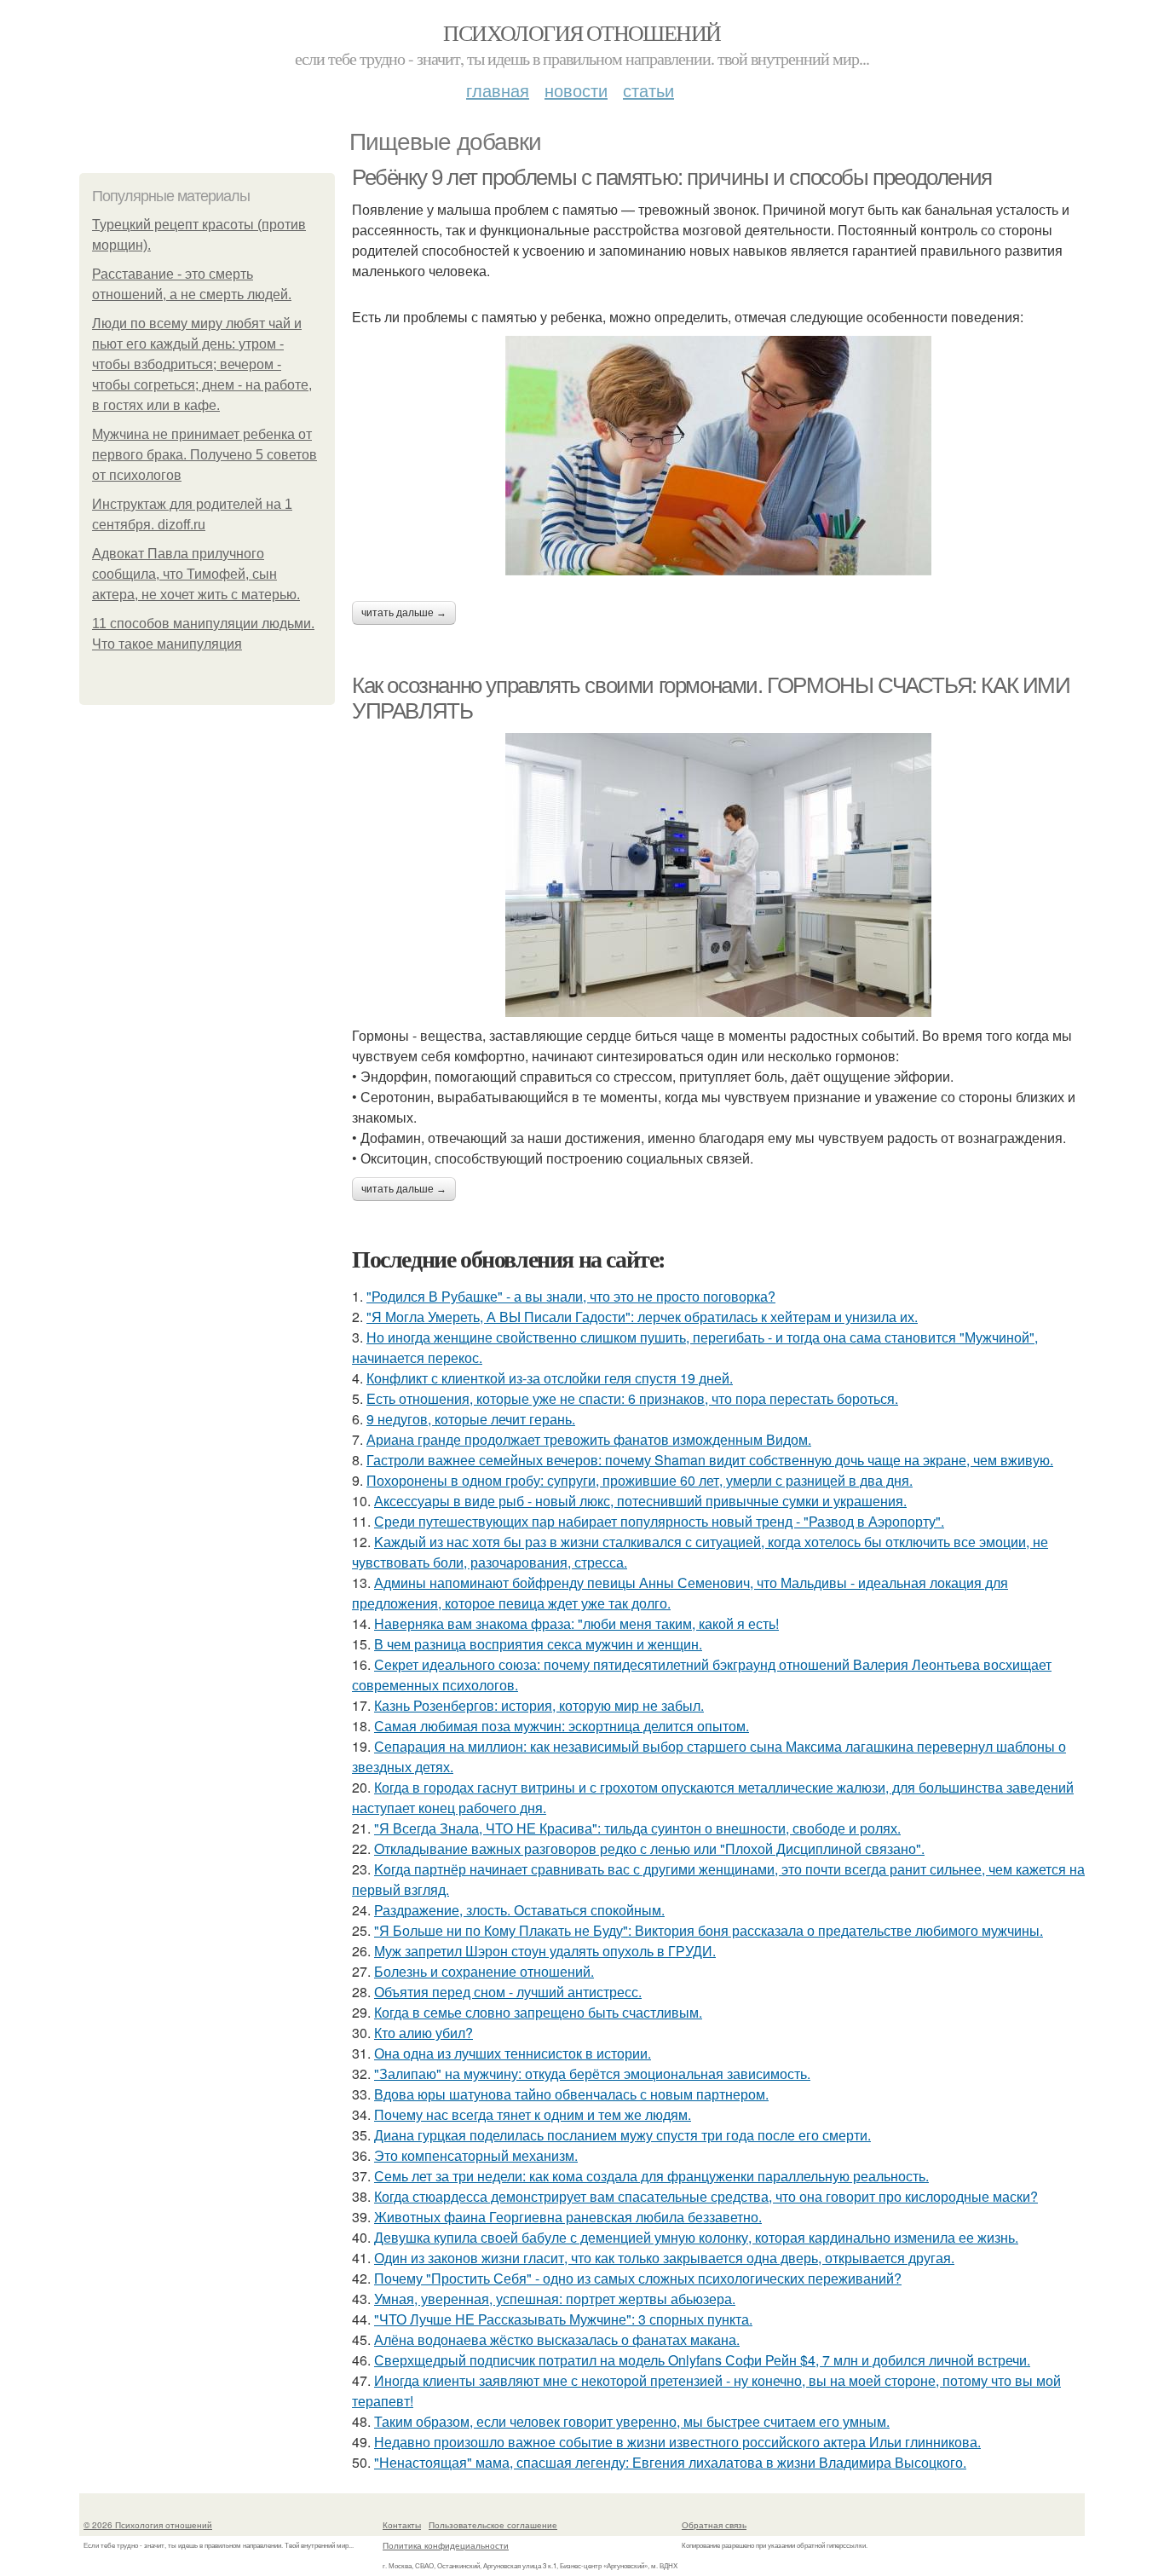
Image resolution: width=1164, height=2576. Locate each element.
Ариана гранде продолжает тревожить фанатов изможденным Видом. (589, 1439)
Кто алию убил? (424, 2033)
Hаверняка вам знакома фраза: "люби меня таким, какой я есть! (576, 1623)
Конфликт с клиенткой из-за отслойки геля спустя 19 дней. (550, 1378)
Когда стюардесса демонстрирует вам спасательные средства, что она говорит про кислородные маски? (706, 2196)
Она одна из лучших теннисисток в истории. (513, 2053)
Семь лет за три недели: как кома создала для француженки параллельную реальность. (651, 2176)
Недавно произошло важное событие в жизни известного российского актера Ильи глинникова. (677, 2442)
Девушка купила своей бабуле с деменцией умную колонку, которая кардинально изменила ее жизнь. (696, 2237)
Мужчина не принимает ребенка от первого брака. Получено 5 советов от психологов (205, 455)
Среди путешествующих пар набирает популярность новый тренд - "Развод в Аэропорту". (659, 1521)
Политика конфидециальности (446, 2545)
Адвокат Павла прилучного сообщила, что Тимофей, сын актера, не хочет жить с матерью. (196, 574)
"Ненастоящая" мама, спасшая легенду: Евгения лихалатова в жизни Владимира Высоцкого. (670, 2462)
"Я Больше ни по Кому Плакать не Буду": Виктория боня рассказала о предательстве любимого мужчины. (709, 1930)
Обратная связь (714, 2525)
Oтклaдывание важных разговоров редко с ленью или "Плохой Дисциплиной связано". (649, 1848)
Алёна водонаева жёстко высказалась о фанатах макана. (557, 2339)
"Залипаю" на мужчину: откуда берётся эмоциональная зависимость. (592, 2074)
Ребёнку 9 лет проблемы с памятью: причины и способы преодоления (672, 177)
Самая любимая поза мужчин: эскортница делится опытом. (562, 1726)
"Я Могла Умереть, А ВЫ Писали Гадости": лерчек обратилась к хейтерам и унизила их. (642, 1317)
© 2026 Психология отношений (148, 2525)
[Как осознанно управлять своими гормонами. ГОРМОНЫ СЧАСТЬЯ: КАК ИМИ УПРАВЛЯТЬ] (718, 875)
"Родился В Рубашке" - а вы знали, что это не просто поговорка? (571, 1296)
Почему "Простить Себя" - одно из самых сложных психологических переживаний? (638, 2278)
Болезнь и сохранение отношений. (484, 1971)
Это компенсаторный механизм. (476, 2155)
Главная (498, 90)
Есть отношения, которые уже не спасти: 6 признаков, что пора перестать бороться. (632, 1398)
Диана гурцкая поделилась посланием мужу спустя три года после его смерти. (622, 2135)
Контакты (402, 2525)
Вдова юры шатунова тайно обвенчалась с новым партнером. (571, 2094)
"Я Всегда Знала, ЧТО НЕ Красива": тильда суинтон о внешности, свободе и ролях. (637, 1828)
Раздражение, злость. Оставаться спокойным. (519, 1910)
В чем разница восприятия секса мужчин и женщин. (538, 1644)
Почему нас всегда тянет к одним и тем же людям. (533, 2114)
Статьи (648, 90)
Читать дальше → (404, 613)
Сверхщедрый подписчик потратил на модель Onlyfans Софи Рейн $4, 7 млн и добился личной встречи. (702, 2360)
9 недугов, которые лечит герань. (471, 1419)
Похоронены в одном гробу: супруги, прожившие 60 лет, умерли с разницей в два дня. (640, 1480)
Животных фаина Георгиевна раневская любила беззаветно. (568, 2217)
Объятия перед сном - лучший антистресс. (508, 1992)
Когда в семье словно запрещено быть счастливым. (538, 2012)
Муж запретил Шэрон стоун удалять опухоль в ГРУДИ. (545, 1951)
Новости (576, 90)
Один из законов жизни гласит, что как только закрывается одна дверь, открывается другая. (664, 2258)
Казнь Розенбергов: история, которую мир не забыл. (539, 1705)
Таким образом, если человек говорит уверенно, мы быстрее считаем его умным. (632, 2421)
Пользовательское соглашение (493, 2525)
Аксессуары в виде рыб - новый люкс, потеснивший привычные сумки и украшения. (640, 1501)
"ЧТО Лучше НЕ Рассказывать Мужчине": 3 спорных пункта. (563, 2319)
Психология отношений (582, 32)
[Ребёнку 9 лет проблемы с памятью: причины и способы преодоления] (718, 456)
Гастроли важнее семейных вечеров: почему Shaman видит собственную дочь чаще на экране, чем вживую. (710, 1460)
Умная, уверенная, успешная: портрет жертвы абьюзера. (555, 2299)
